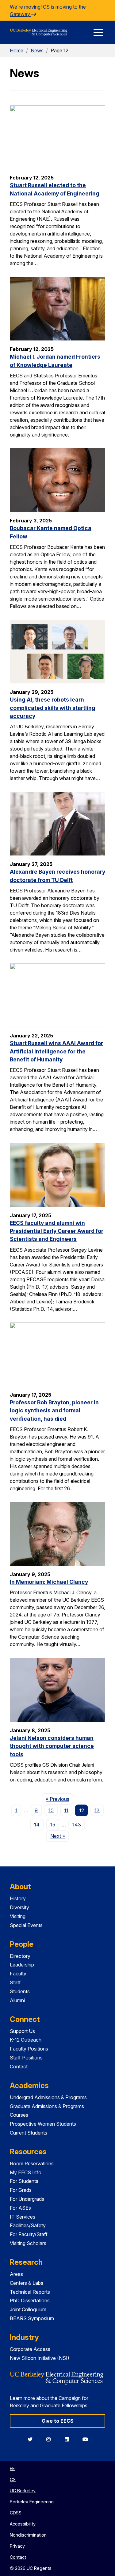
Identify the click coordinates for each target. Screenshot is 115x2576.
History (18, 1898)
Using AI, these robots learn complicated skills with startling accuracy (53, 708)
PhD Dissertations (30, 2300)
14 (37, 1825)
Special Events (26, 1925)
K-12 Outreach (26, 2040)
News (37, 50)
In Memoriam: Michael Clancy (49, 1582)
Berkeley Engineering (32, 2502)
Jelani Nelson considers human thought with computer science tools (52, 1746)
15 (53, 1825)
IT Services (23, 2217)
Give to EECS (58, 2421)
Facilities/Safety (28, 2225)
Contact (19, 2067)
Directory (20, 1956)
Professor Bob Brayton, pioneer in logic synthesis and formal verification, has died (54, 1411)
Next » (59, 1836)
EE (12, 2468)
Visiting (18, 1916)
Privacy (17, 2546)
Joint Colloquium (28, 2309)
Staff (15, 1982)
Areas (16, 2274)
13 (97, 1810)
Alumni (17, 2000)
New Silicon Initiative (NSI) (40, 2358)
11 (66, 1810)
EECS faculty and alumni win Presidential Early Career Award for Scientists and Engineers (57, 1231)
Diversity (19, 1907)
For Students (24, 2181)
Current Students (29, 2133)
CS (13, 2479)
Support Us (22, 2031)
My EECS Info (26, 2172)
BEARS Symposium (32, 2318)
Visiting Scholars (28, 2243)
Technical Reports (30, 2292)
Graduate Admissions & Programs (47, 2106)
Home (17, 50)
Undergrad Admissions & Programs (48, 2097)
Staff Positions (26, 2058)
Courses (19, 2115)
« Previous (59, 1799)
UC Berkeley (23, 2491)
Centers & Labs (27, 2283)
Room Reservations (32, 2163)
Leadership (22, 1965)
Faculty (18, 1974)
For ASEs (20, 2208)
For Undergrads (27, 2199)
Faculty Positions (29, 2049)
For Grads (21, 2190)
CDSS (16, 2513)
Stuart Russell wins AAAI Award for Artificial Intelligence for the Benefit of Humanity (56, 1051)
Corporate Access (30, 2349)
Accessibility (23, 2524)
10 (51, 1810)
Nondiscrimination (28, 2535)
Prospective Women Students (43, 2124)
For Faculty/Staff (29, 2234)
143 (77, 1825)
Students (20, 1991)
